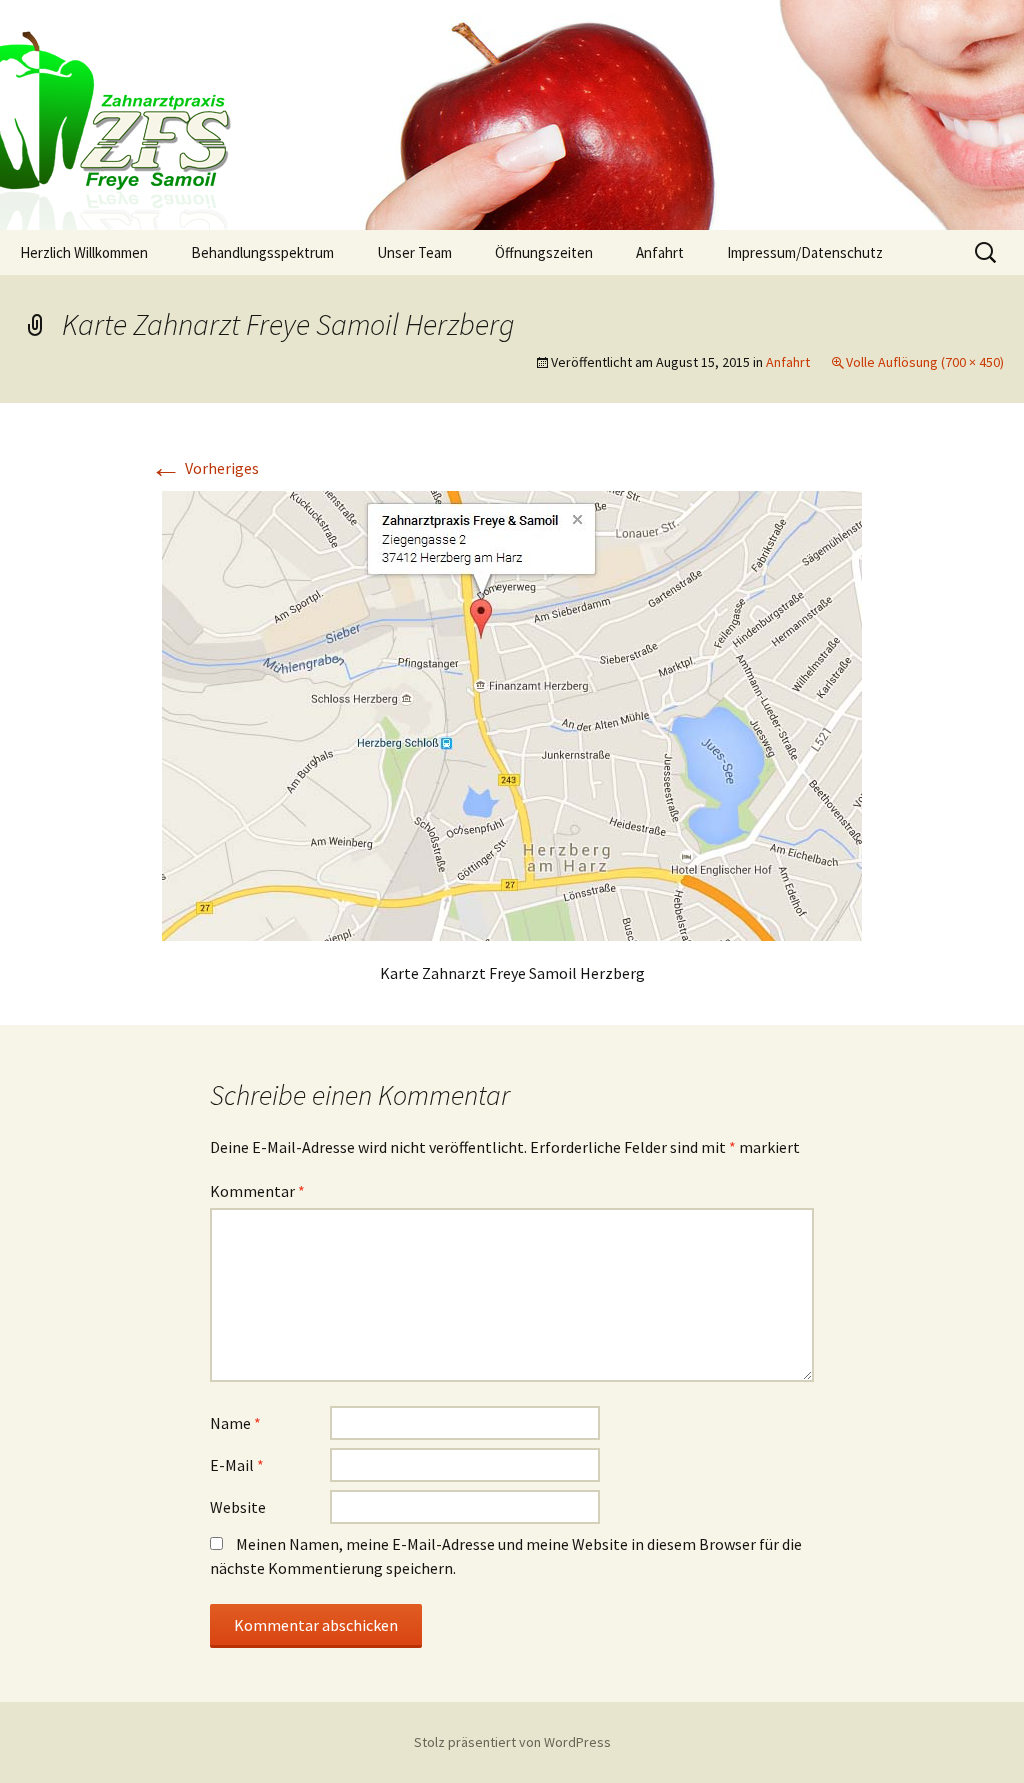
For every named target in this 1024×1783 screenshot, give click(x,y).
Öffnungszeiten (544, 252)
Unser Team (414, 252)
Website (238, 1507)
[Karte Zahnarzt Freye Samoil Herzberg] (512, 714)
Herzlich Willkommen (84, 252)
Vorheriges (204, 468)
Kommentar (257, 1191)
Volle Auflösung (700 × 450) (925, 362)
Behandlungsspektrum (262, 252)
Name (235, 1423)
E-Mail (237, 1465)
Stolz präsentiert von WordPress (512, 1742)
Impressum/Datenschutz (805, 252)
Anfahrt (660, 252)
